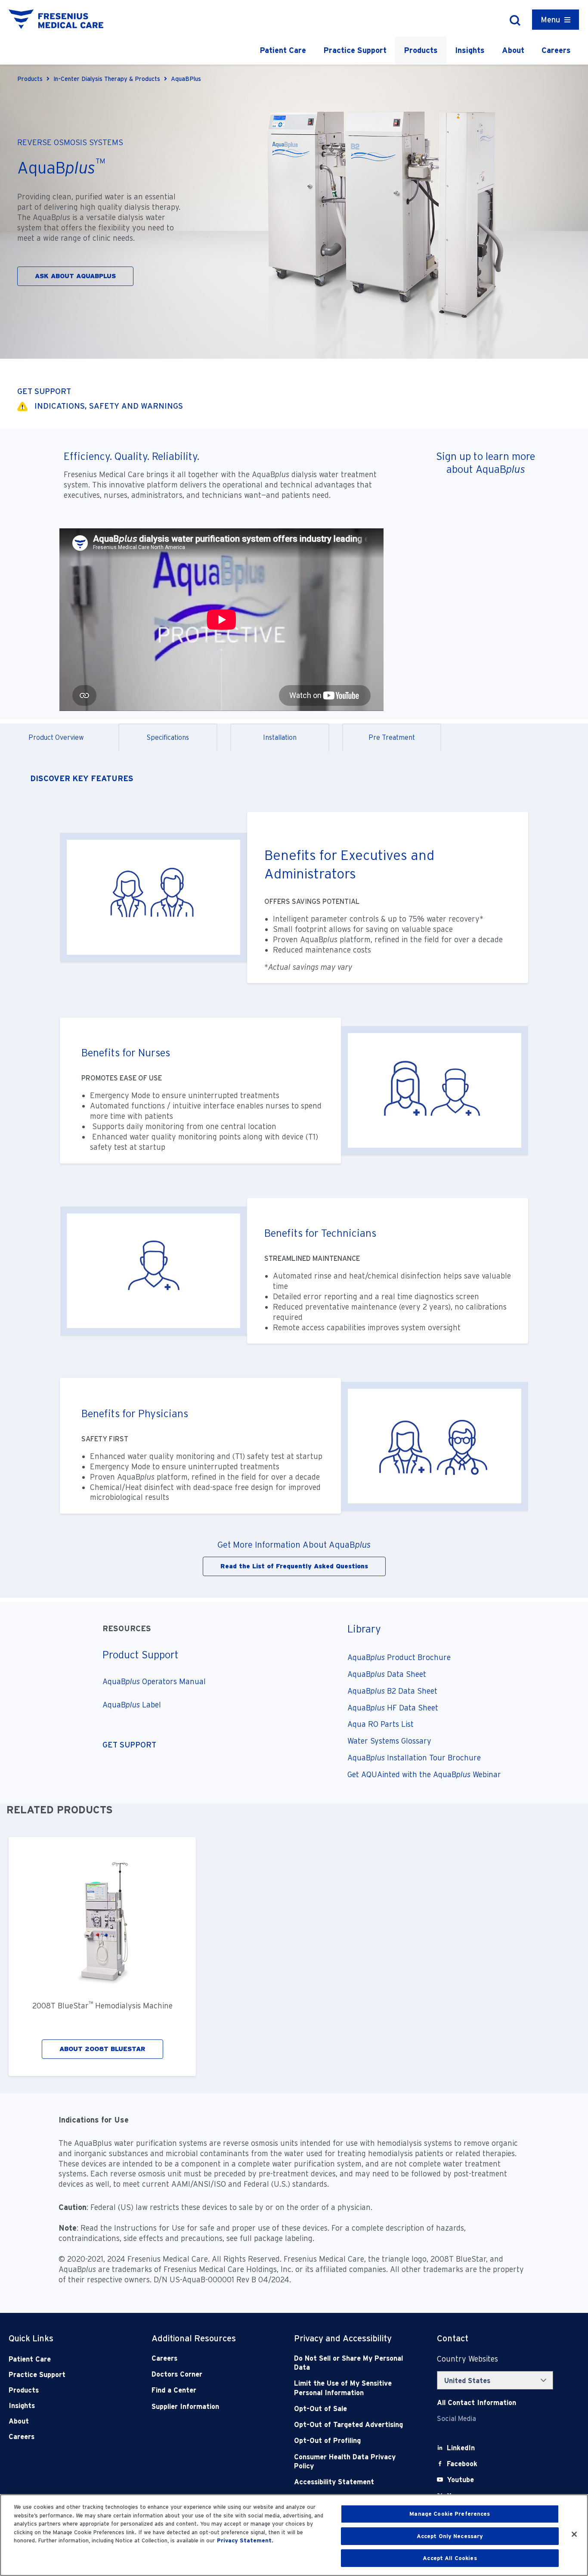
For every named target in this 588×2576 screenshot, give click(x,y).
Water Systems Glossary (390, 1741)
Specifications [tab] (168, 737)
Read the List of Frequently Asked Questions (294, 1566)
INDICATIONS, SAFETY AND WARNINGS (109, 406)
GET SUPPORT (44, 391)
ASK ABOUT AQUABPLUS (75, 276)
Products (421, 50)
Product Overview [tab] (56, 737)
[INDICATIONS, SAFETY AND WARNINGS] (22, 406)
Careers (556, 50)
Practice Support (355, 50)
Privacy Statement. (245, 2540)
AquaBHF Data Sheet (394, 1708)
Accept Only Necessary (450, 2536)
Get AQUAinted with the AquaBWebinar (424, 1774)
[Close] (574, 2534)
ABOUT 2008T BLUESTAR (102, 2049)
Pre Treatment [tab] (392, 737)
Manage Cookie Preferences (450, 2514)
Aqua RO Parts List (382, 1724)
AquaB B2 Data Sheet (393, 1691)
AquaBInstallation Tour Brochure (415, 1758)
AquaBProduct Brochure (400, 1657)
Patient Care (283, 50)
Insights (470, 50)
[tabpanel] (294, 1175)
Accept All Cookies (450, 2558)
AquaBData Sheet (388, 1674)
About (513, 50)
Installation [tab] (280, 737)
